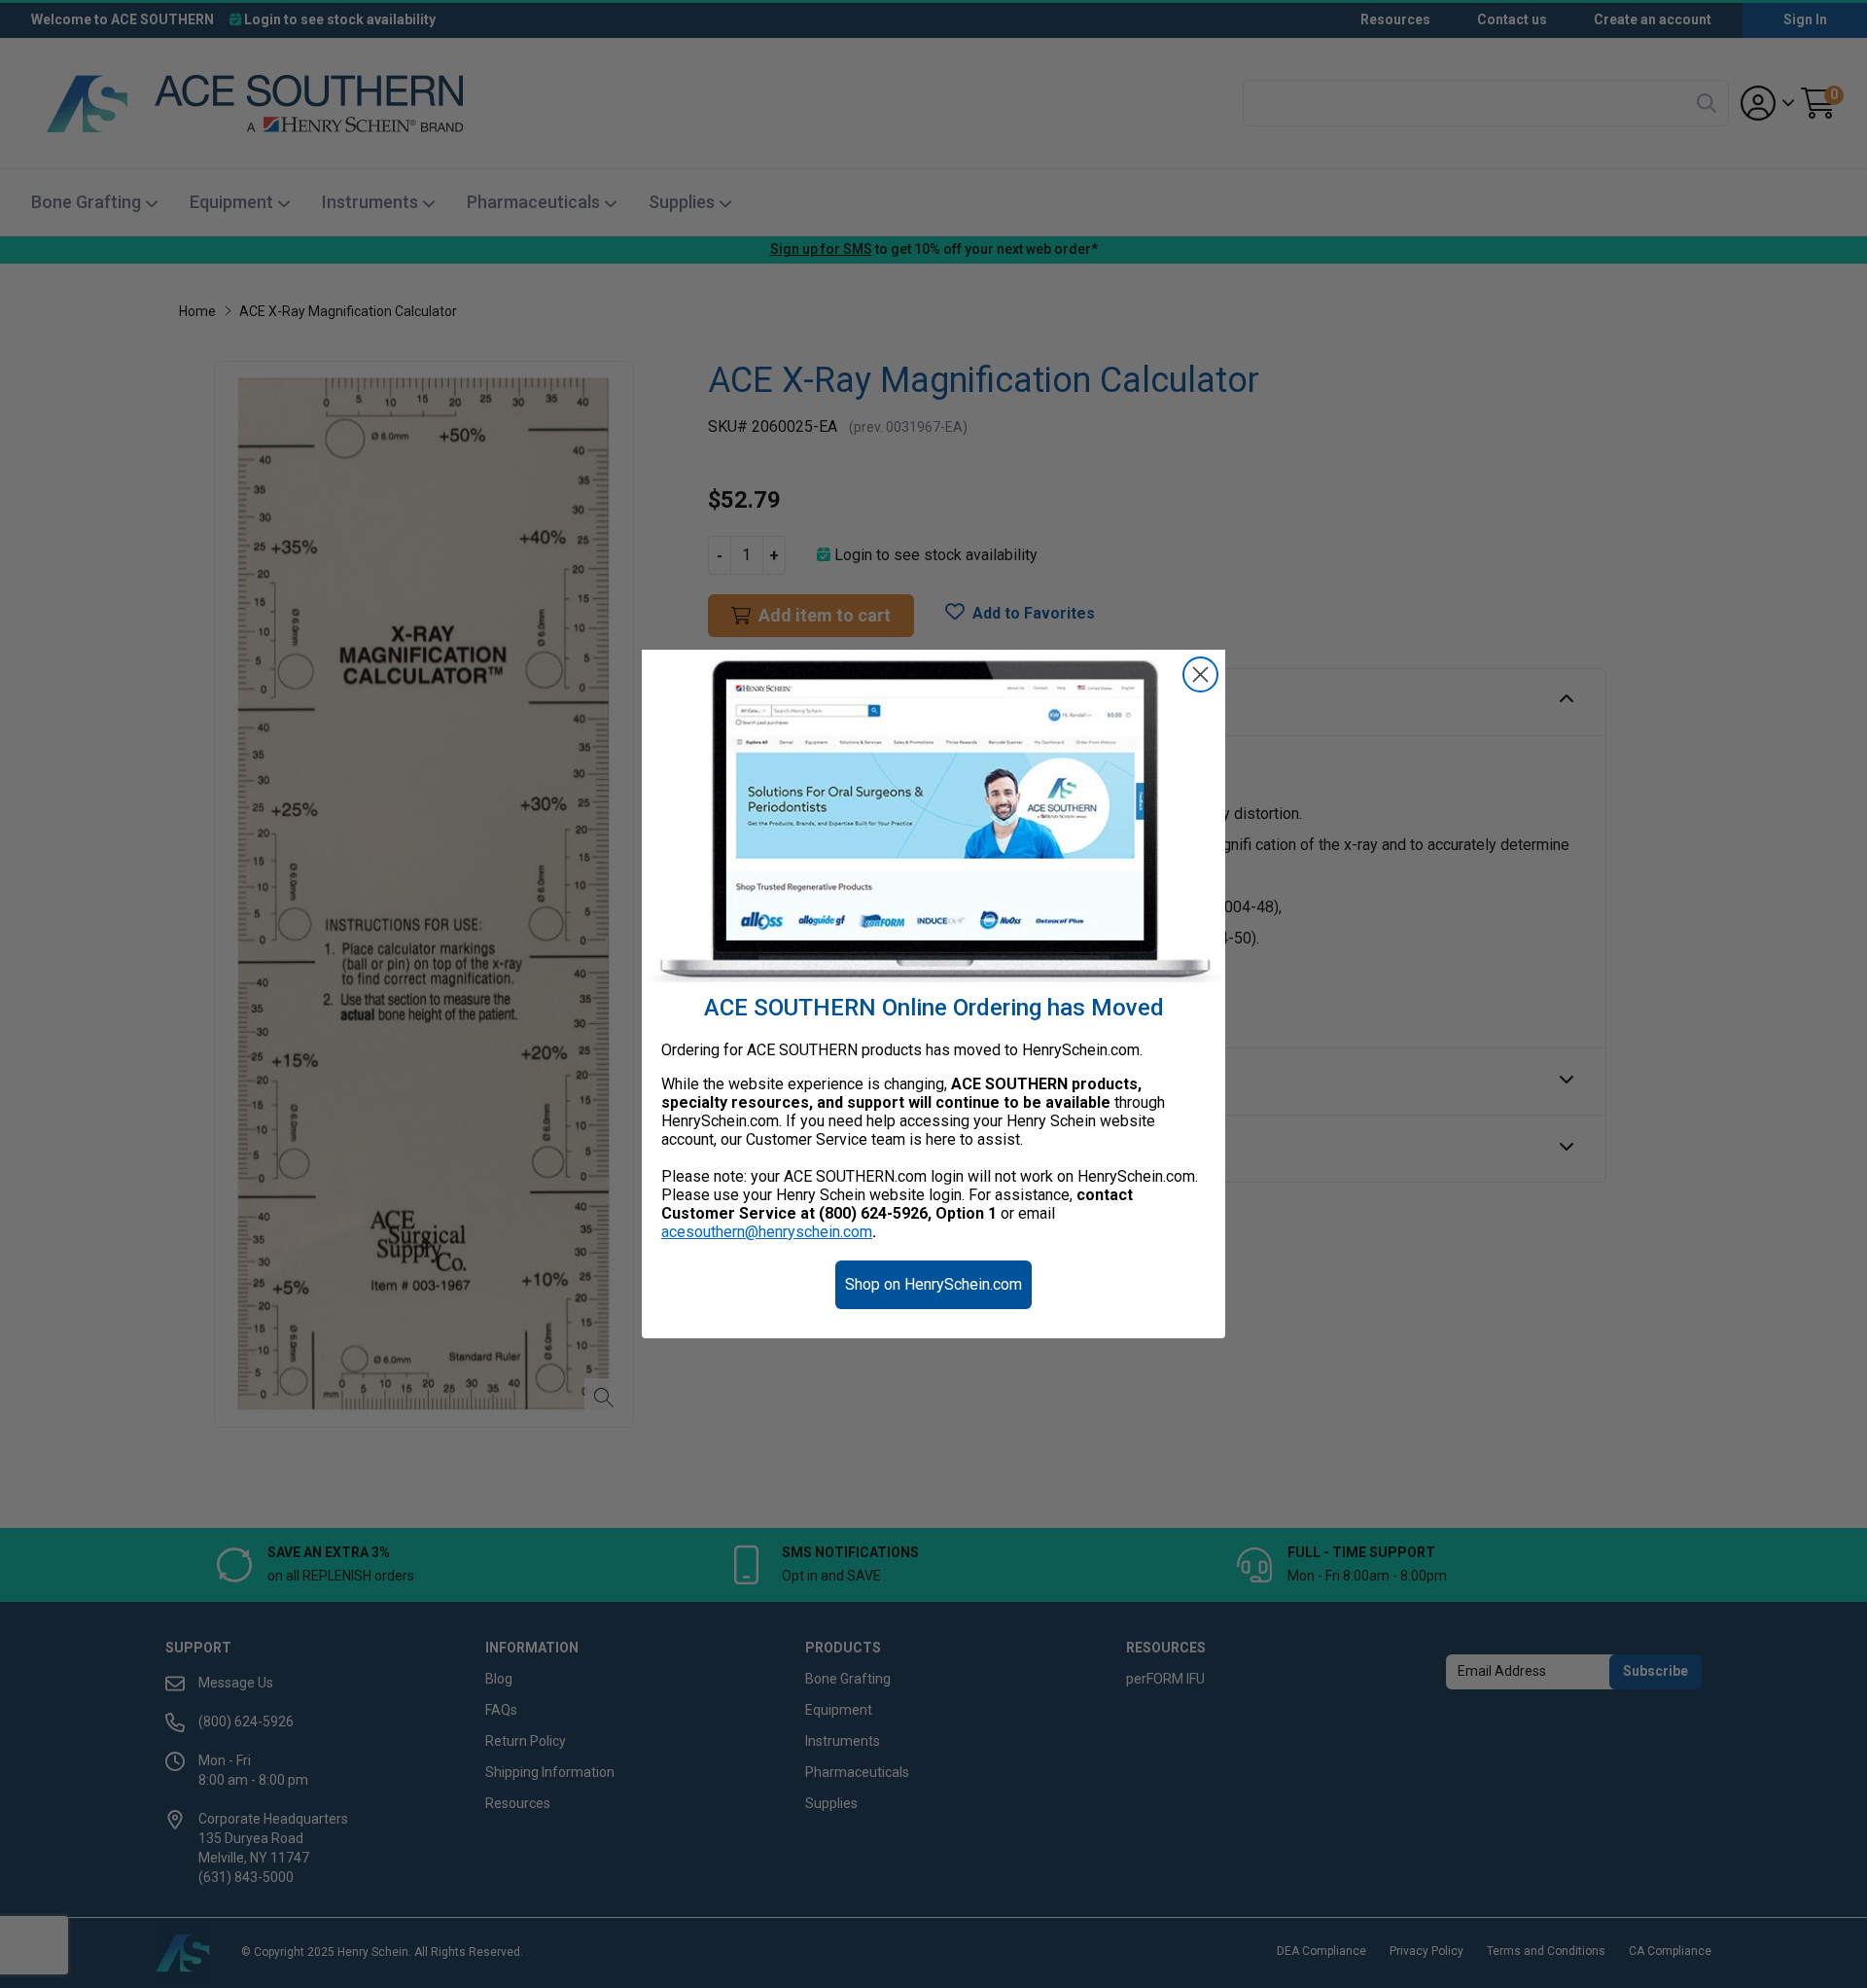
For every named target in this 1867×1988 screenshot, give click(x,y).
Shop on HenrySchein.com (933, 1284)
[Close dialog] (1200, 674)
